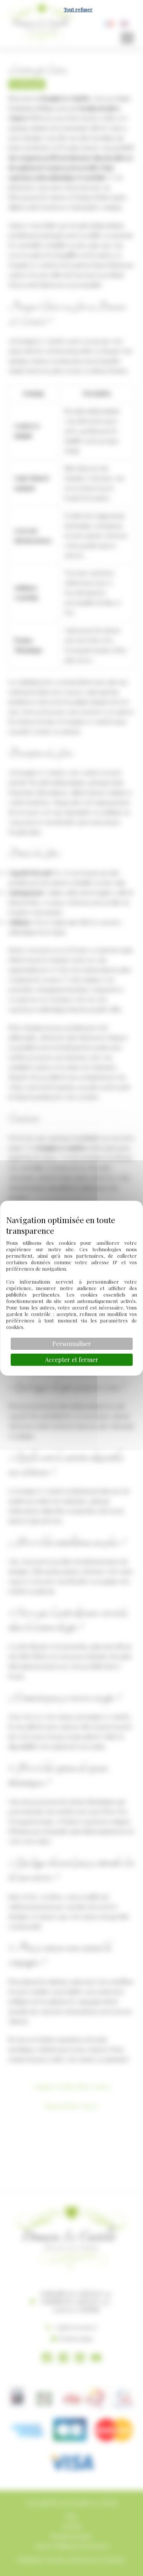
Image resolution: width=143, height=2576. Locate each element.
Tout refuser (78, 9)
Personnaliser (72, 1344)
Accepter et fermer (72, 1360)
